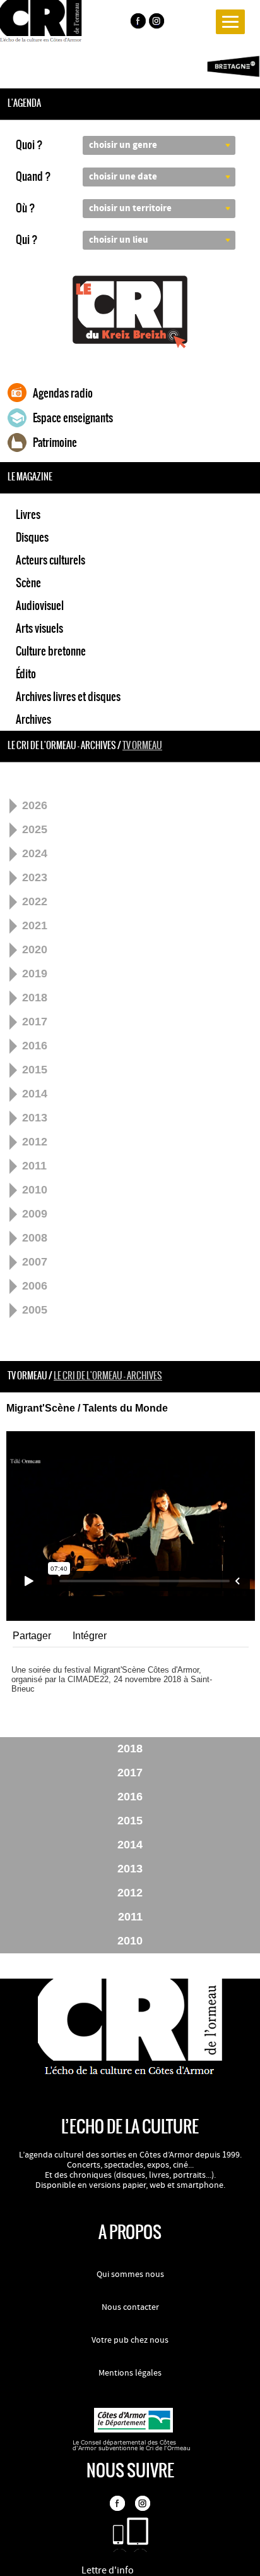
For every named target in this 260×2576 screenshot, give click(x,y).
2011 (34, 1166)
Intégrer (90, 1636)
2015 (35, 1070)
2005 (35, 1310)
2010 (35, 1190)
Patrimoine (55, 443)
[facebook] (138, 23)
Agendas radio (63, 393)
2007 (35, 1262)
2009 (35, 1214)
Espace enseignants (73, 418)
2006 (35, 1286)
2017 (35, 1022)
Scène (28, 583)
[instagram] (158, 23)
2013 (35, 1118)
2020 (35, 949)
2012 (35, 1142)
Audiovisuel (40, 606)
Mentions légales (130, 2373)
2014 (35, 1094)
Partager (32, 1636)
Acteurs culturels (50, 560)
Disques (32, 537)
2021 (35, 925)
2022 (35, 901)
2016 (35, 1046)
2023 (35, 877)
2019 (35, 974)
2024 (35, 853)
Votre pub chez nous (130, 2340)
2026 (35, 805)
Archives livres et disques (68, 697)
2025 (35, 829)
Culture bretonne (51, 651)
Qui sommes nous (130, 2274)
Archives (33, 719)
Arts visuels (39, 628)
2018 (35, 998)
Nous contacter (130, 2307)
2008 (35, 1238)
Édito (26, 674)
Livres (28, 515)
